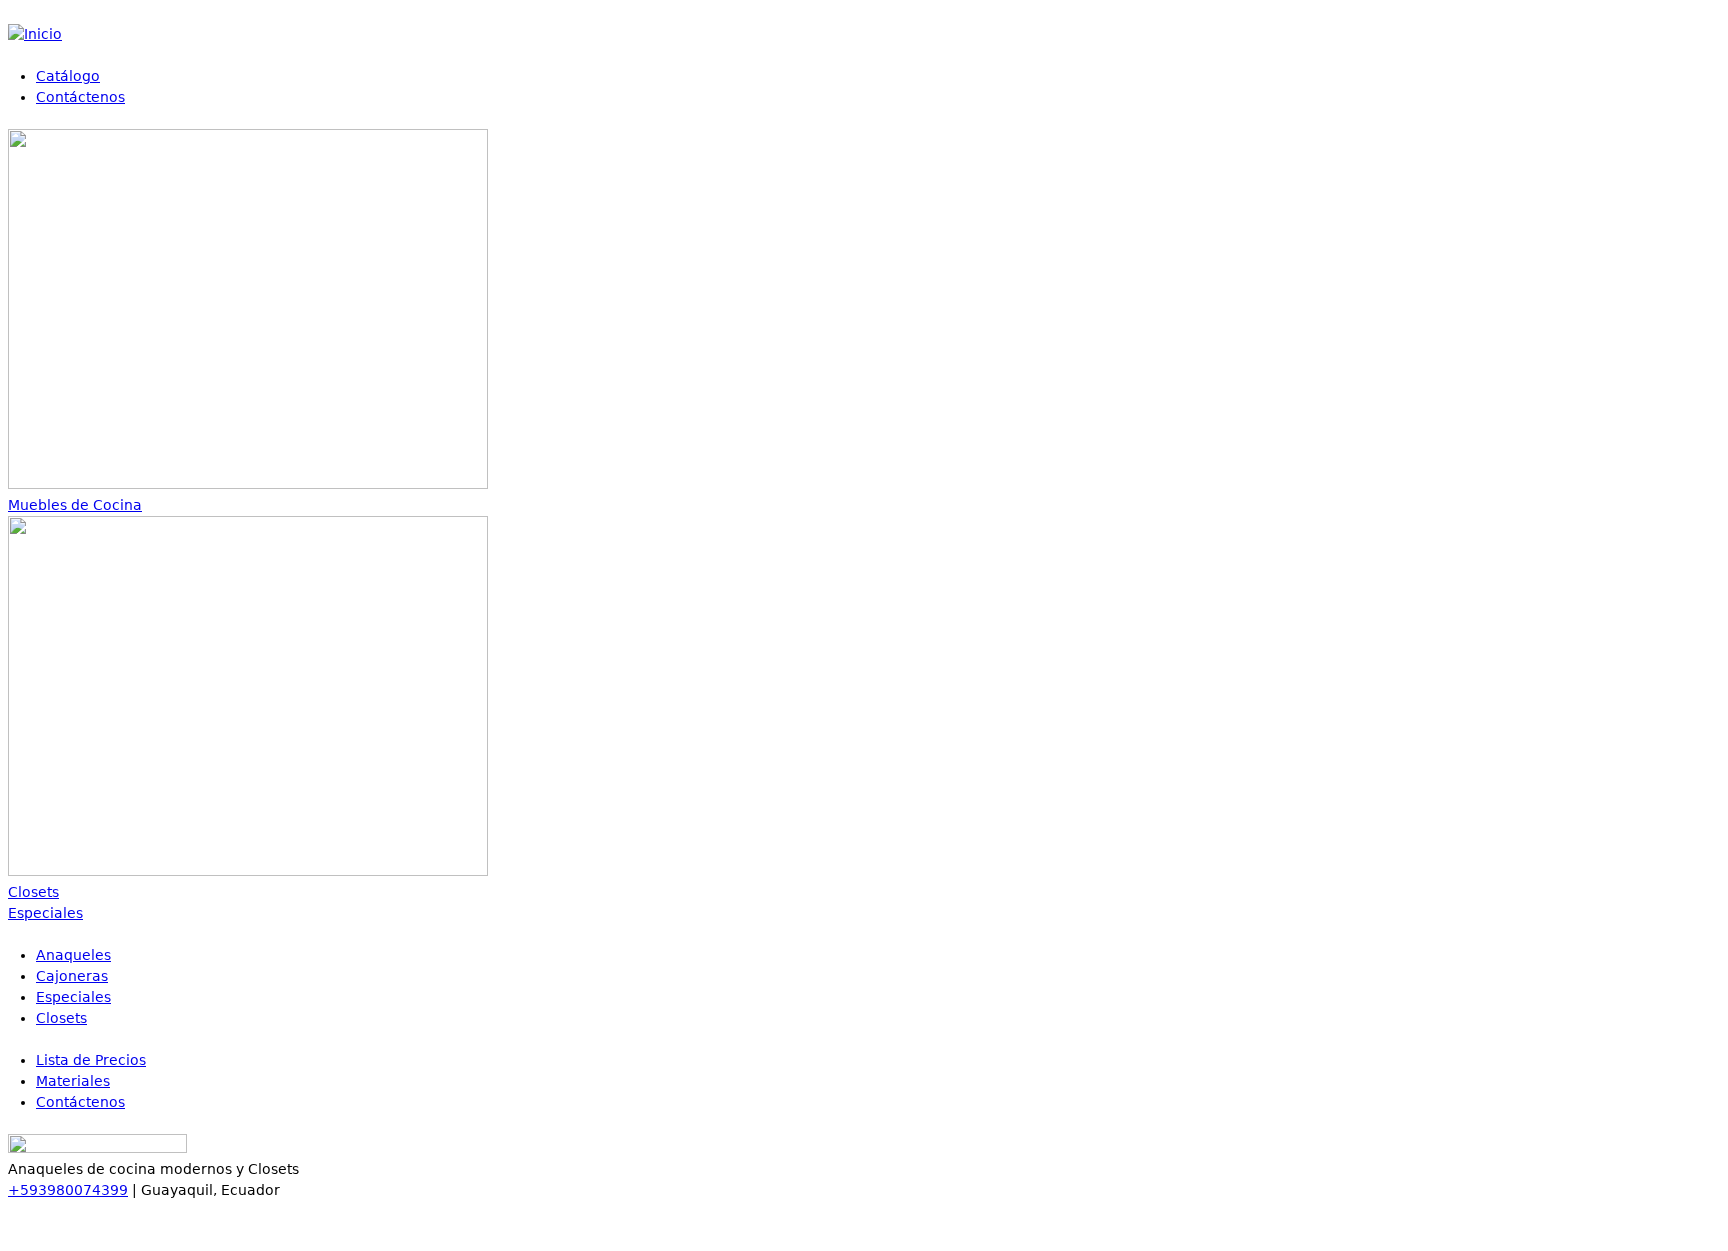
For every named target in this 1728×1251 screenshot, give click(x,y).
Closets (61, 1018)
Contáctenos (80, 97)
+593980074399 (68, 1190)
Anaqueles (73, 955)
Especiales (73, 997)
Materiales (73, 1081)
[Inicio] (35, 34)
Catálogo (68, 76)
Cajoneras (72, 976)
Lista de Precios (91, 1060)
